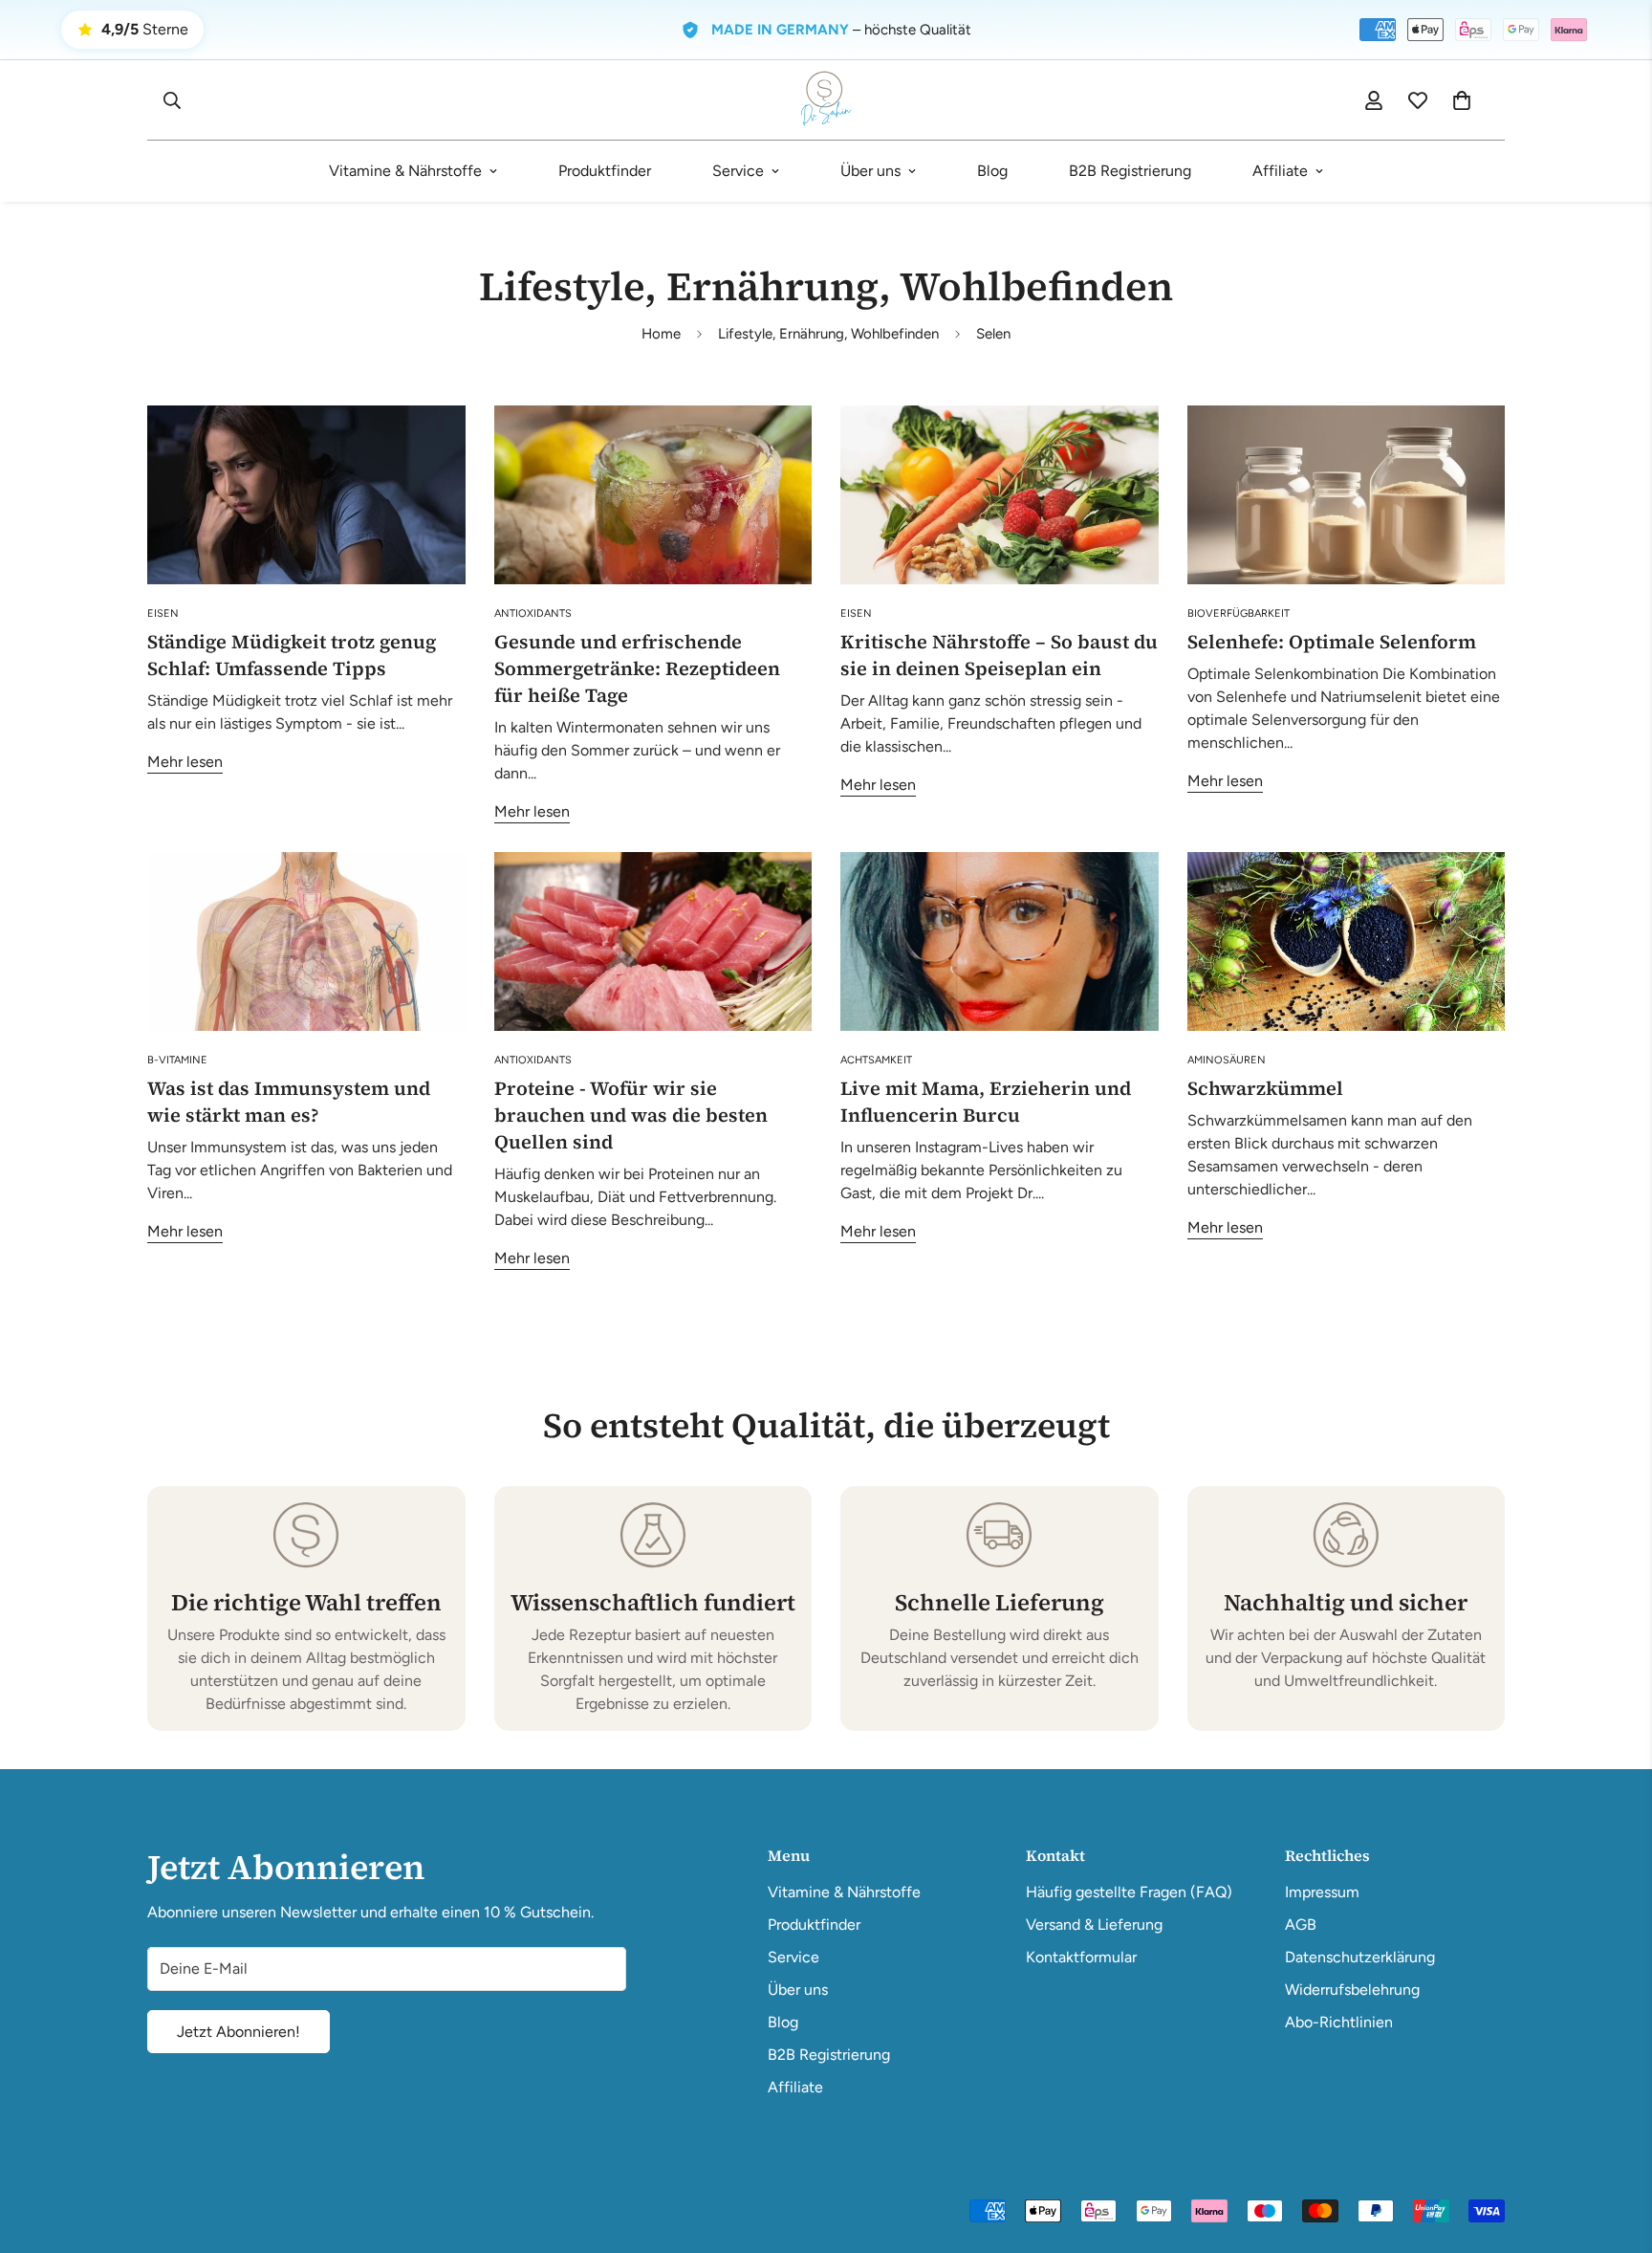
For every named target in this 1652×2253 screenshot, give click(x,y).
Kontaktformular (1081, 1957)
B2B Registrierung (1130, 171)
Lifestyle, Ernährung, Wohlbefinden (828, 334)
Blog (992, 171)
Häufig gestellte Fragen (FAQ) (1129, 1892)
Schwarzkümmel (1265, 1088)
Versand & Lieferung (1094, 1925)
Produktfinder (605, 171)
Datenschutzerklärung (1360, 1957)
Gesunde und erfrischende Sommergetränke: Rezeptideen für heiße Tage (637, 668)
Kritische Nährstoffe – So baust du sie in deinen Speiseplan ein (999, 655)
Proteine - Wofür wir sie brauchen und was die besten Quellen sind (631, 1115)
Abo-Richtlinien (1339, 2022)
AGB (1301, 1925)
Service (738, 171)
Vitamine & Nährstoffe (405, 171)
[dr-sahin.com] (826, 100)
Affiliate (1280, 171)
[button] (1462, 100)
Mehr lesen (185, 762)
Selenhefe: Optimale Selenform (1332, 642)
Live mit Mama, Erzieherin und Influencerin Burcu (986, 1102)
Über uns (870, 171)
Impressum (1322, 1892)
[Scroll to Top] (1615, 2149)
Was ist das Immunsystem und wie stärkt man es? (289, 1102)
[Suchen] (172, 100)
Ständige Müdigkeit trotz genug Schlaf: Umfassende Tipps (292, 655)
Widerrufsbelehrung (1352, 1990)
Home (661, 334)
